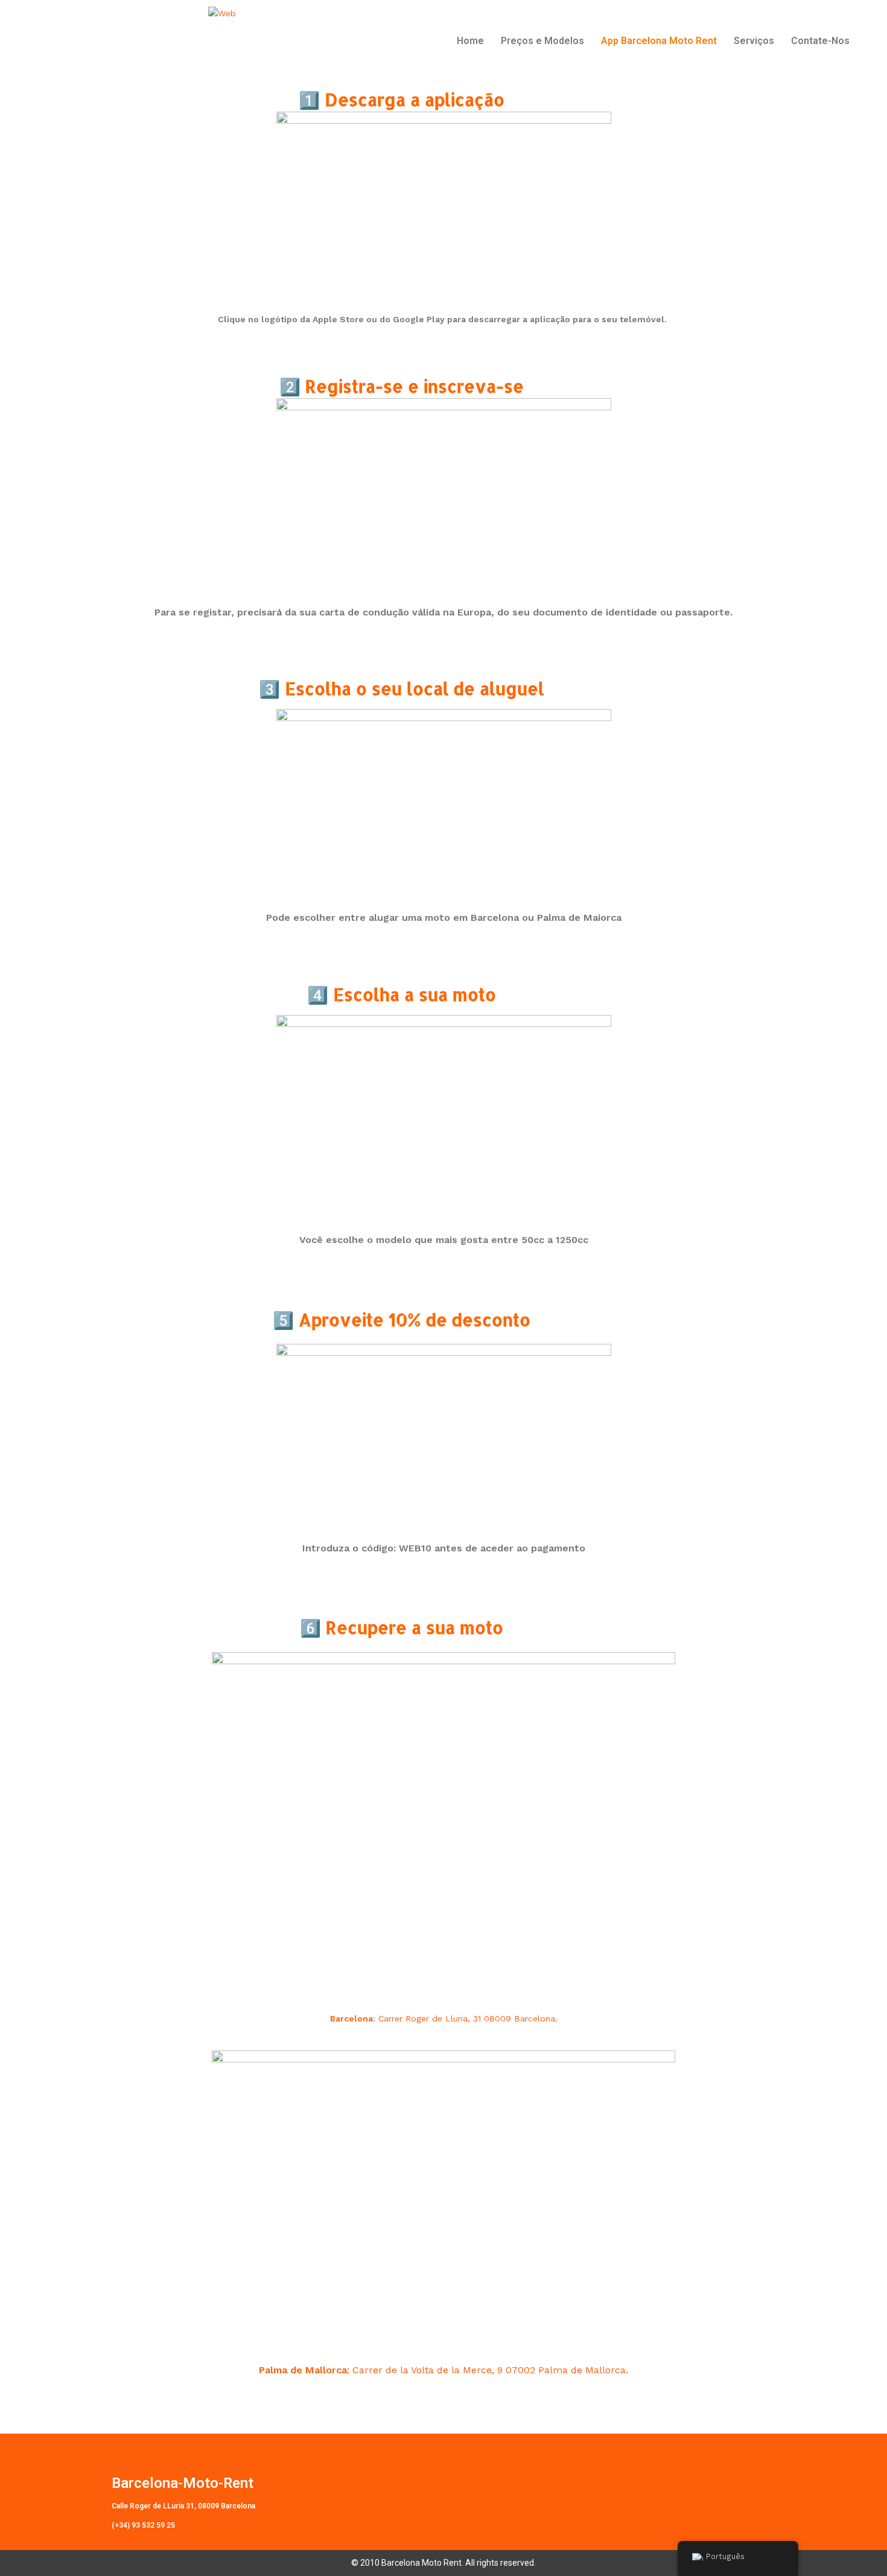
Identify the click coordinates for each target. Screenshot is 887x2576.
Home (470, 41)
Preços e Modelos (542, 41)
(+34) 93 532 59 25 (143, 2525)
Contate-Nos (820, 41)
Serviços (754, 41)
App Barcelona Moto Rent (659, 41)
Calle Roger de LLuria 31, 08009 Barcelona (183, 2506)
